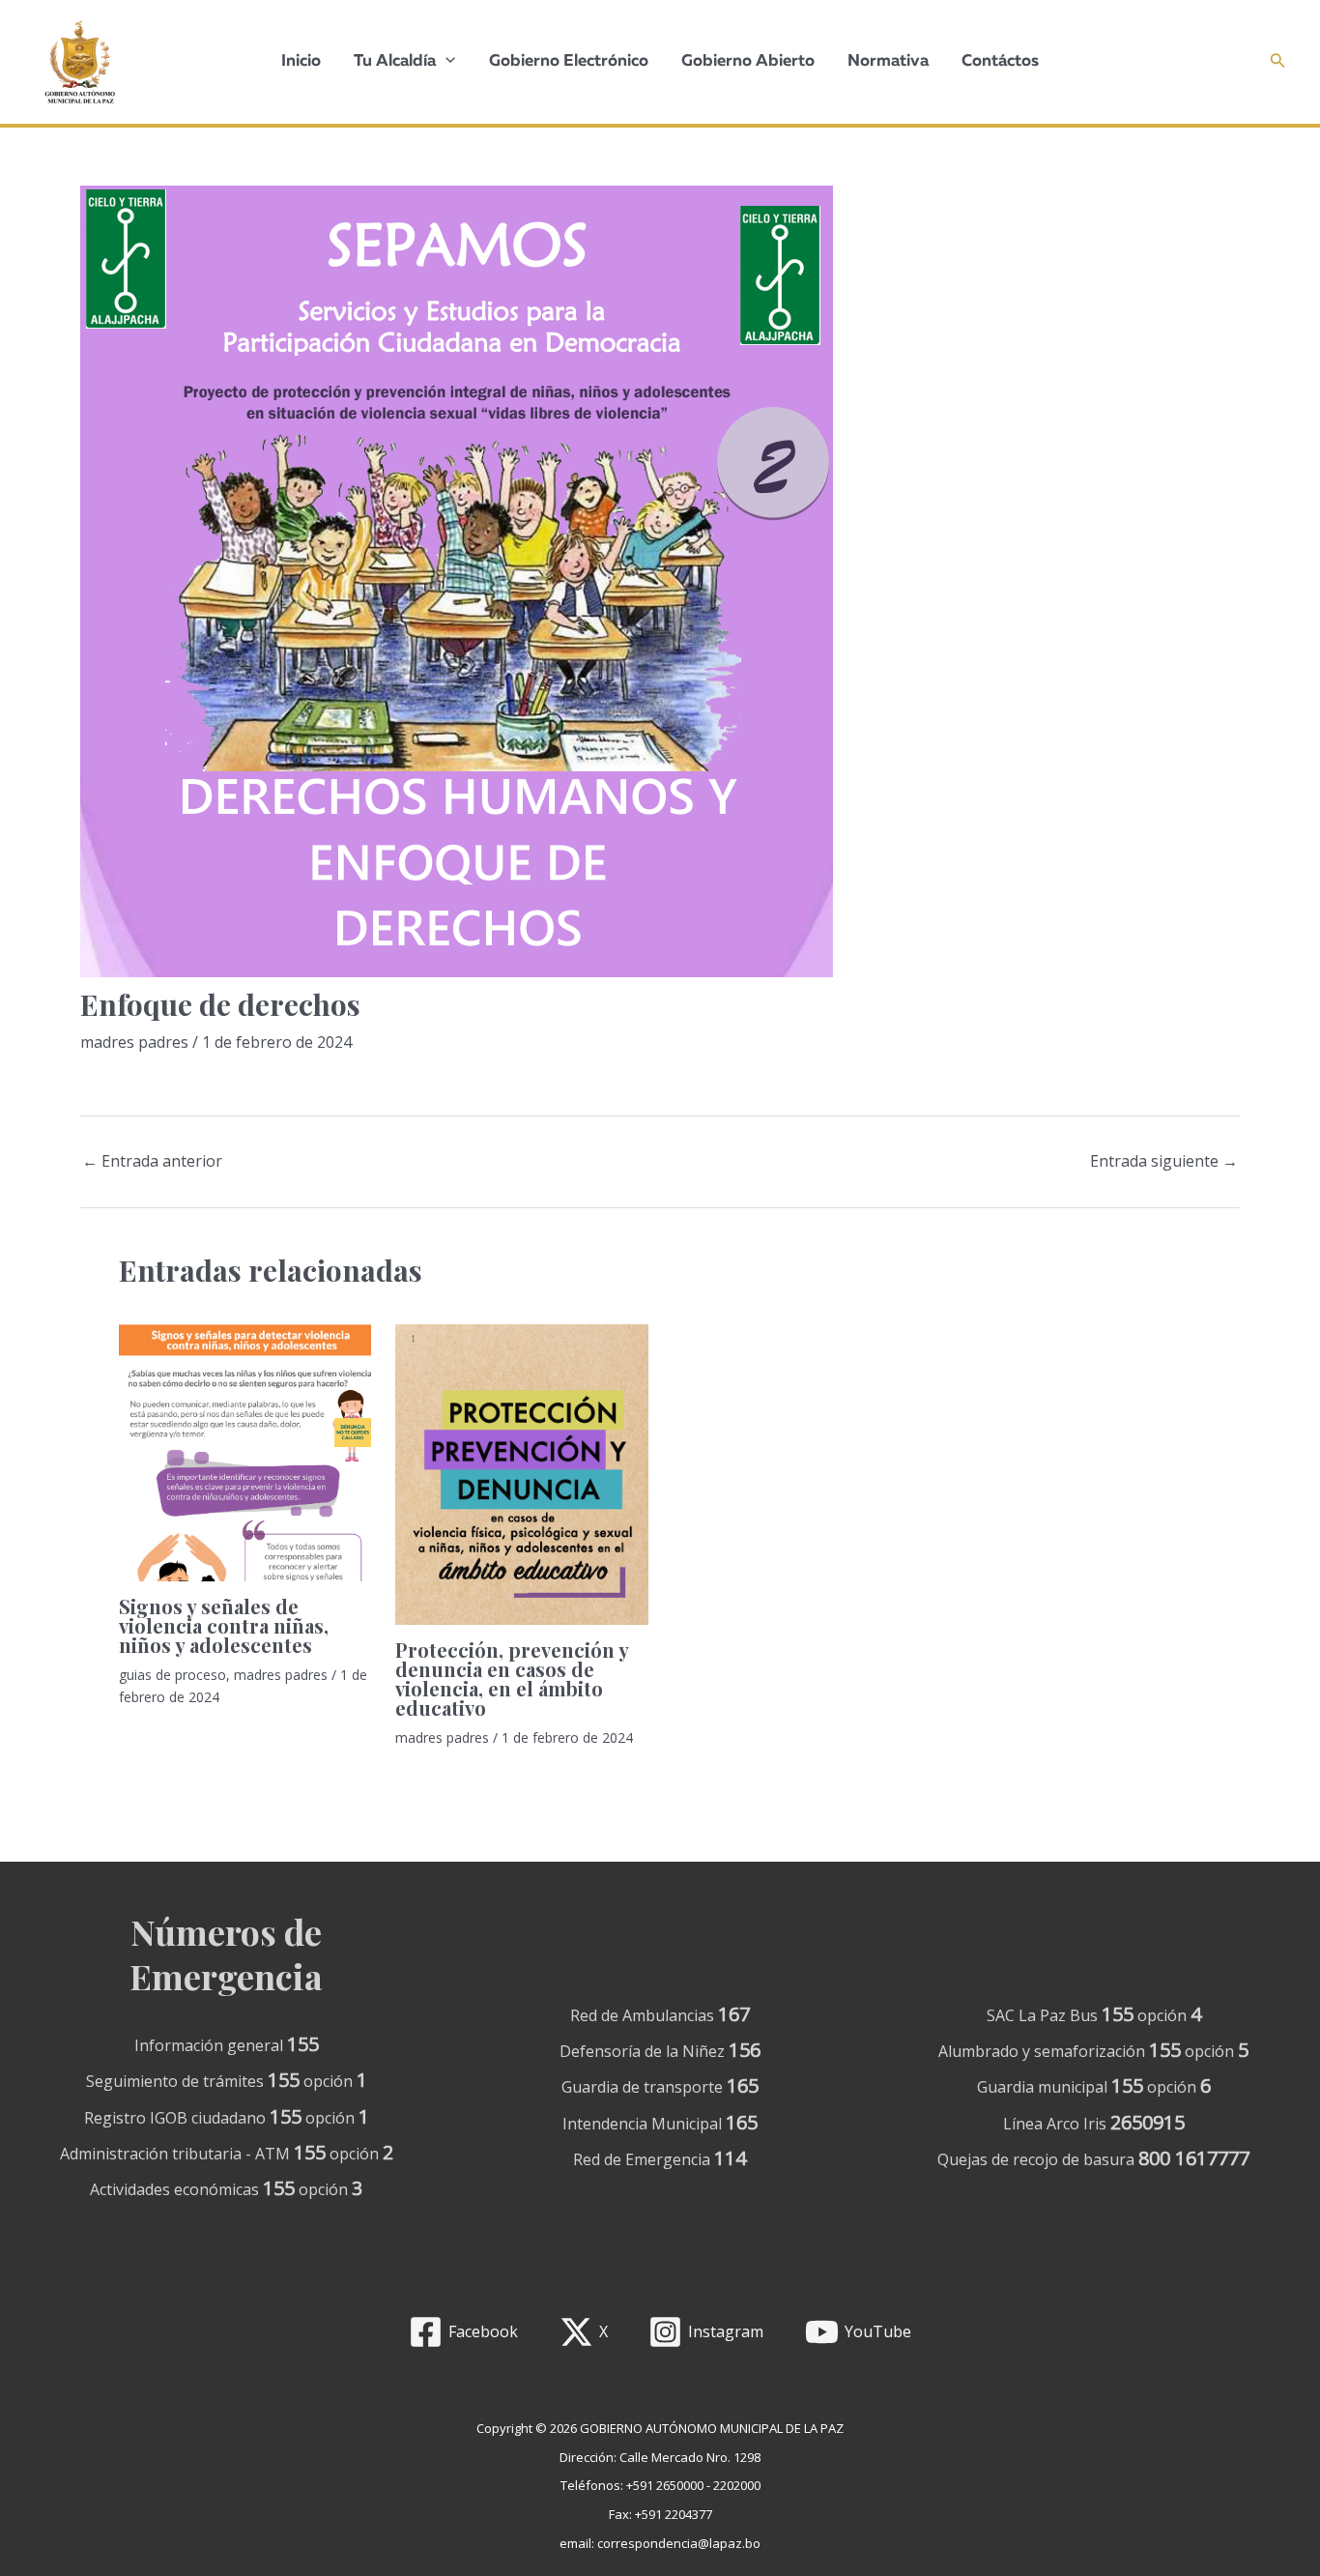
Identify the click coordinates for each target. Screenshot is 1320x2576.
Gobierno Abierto (748, 61)
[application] (445, 62)
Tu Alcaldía (395, 61)
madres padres (134, 1042)
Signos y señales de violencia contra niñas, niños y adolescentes (224, 1625)
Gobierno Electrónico (569, 61)
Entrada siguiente (1164, 1161)
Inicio (301, 61)
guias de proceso (172, 1675)
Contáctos (1000, 61)
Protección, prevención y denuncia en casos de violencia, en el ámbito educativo (512, 1679)
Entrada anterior (152, 1161)
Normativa (888, 61)
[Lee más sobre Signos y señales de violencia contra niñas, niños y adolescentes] (245, 1453)
